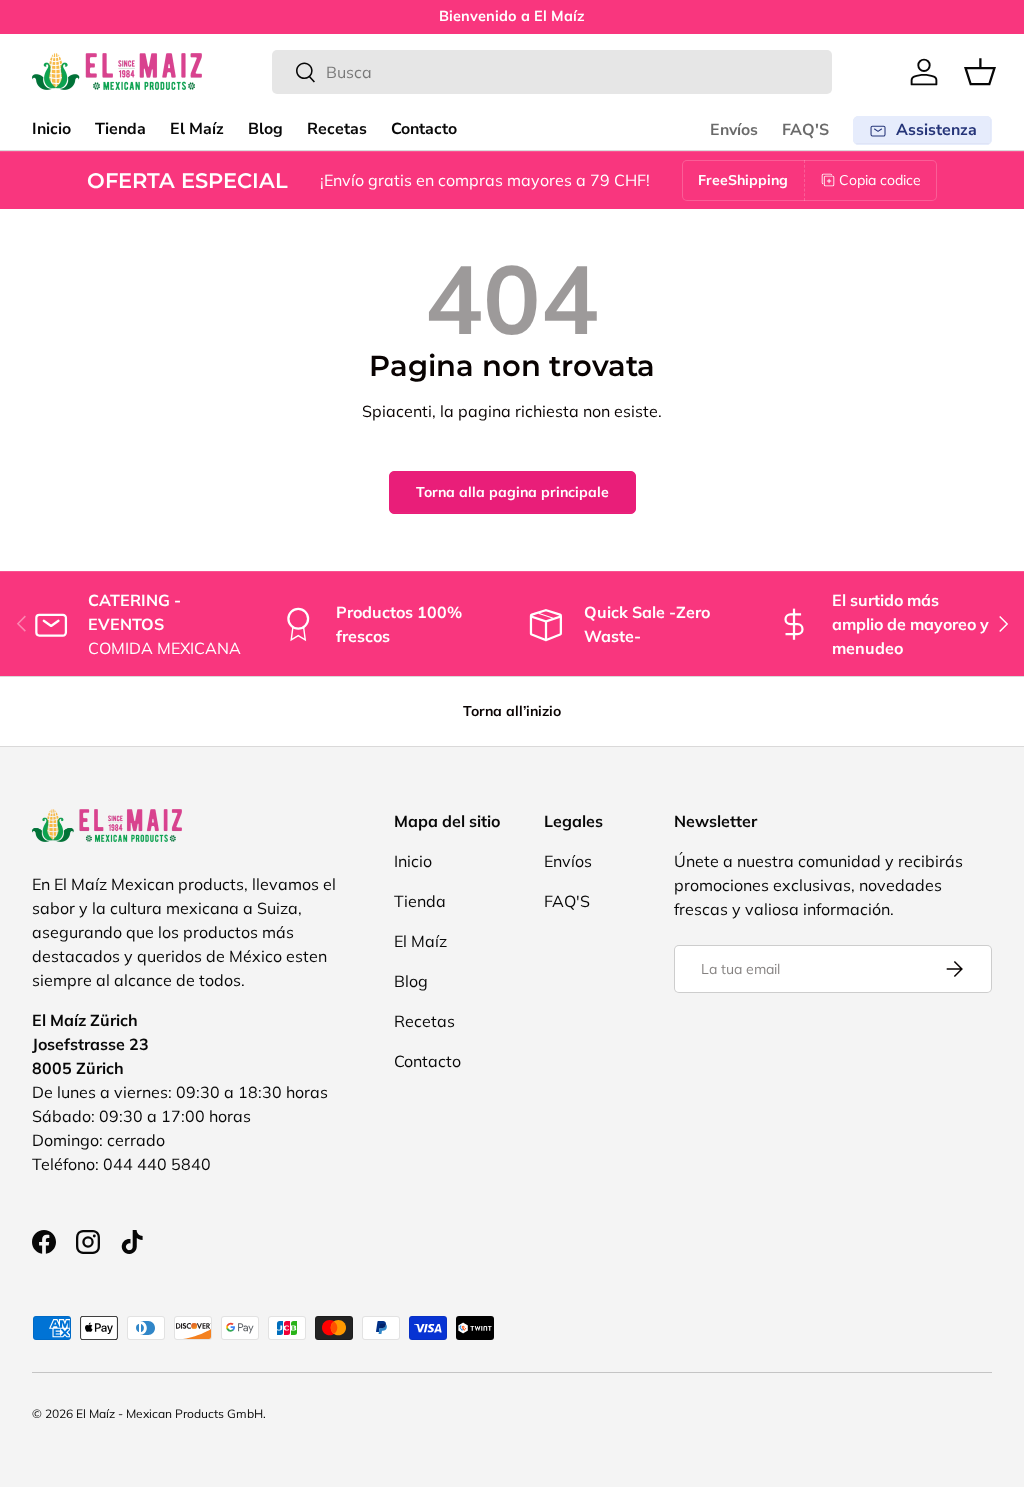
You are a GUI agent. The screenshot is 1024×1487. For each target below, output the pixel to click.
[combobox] (552, 72)
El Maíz (197, 129)
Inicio (51, 129)
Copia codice (880, 180)
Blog (265, 129)
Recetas (337, 129)
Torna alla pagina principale (512, 492)
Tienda (120, 129)
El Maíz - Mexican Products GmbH (169, 1413)
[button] (980, 72)
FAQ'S (805, 130)
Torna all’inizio (512, 711)
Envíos (734, 130)
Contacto (424, 129)
